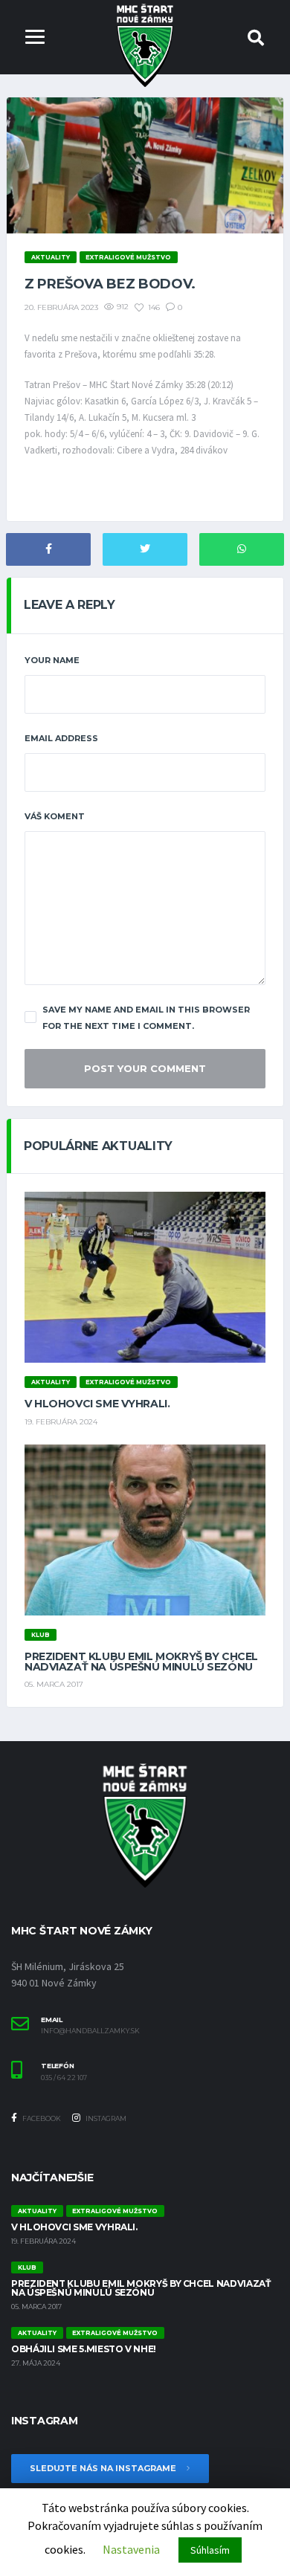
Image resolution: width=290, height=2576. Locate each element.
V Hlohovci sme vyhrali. (97, 1404)
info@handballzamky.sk (90, 2031)
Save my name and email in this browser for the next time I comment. (146, 1018)
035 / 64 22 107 (64, 2078)
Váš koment (55, 816)
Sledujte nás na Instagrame (104, 2468)
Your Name (52, 660)
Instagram (105, 2118)
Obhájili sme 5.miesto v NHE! (84, 2349)
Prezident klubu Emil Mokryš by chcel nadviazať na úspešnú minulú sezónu (141, 1662)
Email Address (61, 738)
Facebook (41, 2118)
